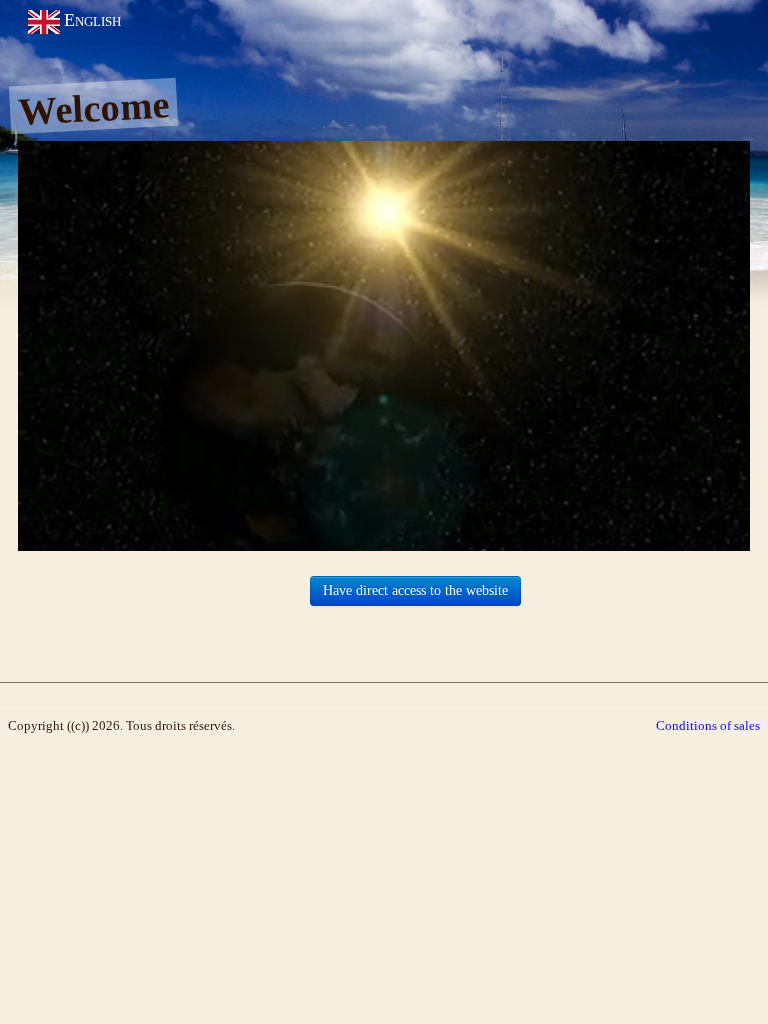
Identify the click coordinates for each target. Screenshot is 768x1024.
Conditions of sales (708, 725)
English (95, 20)
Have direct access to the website (415, 590)
